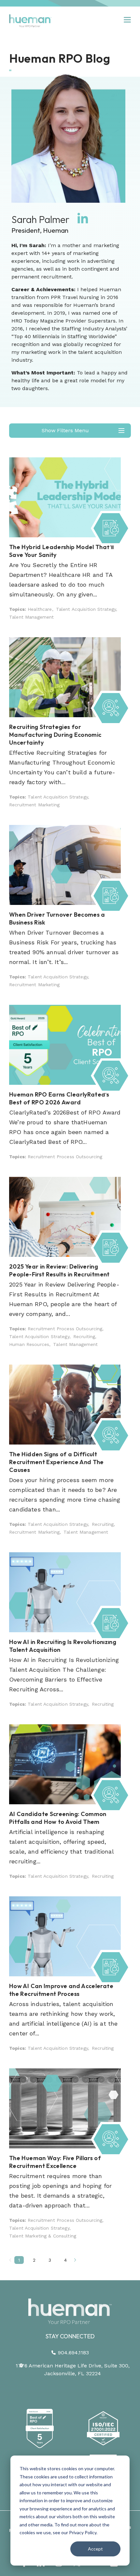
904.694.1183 (73, 2353)
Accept (95, 2549)
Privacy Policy (83, 2532)
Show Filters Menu (65, 430)
